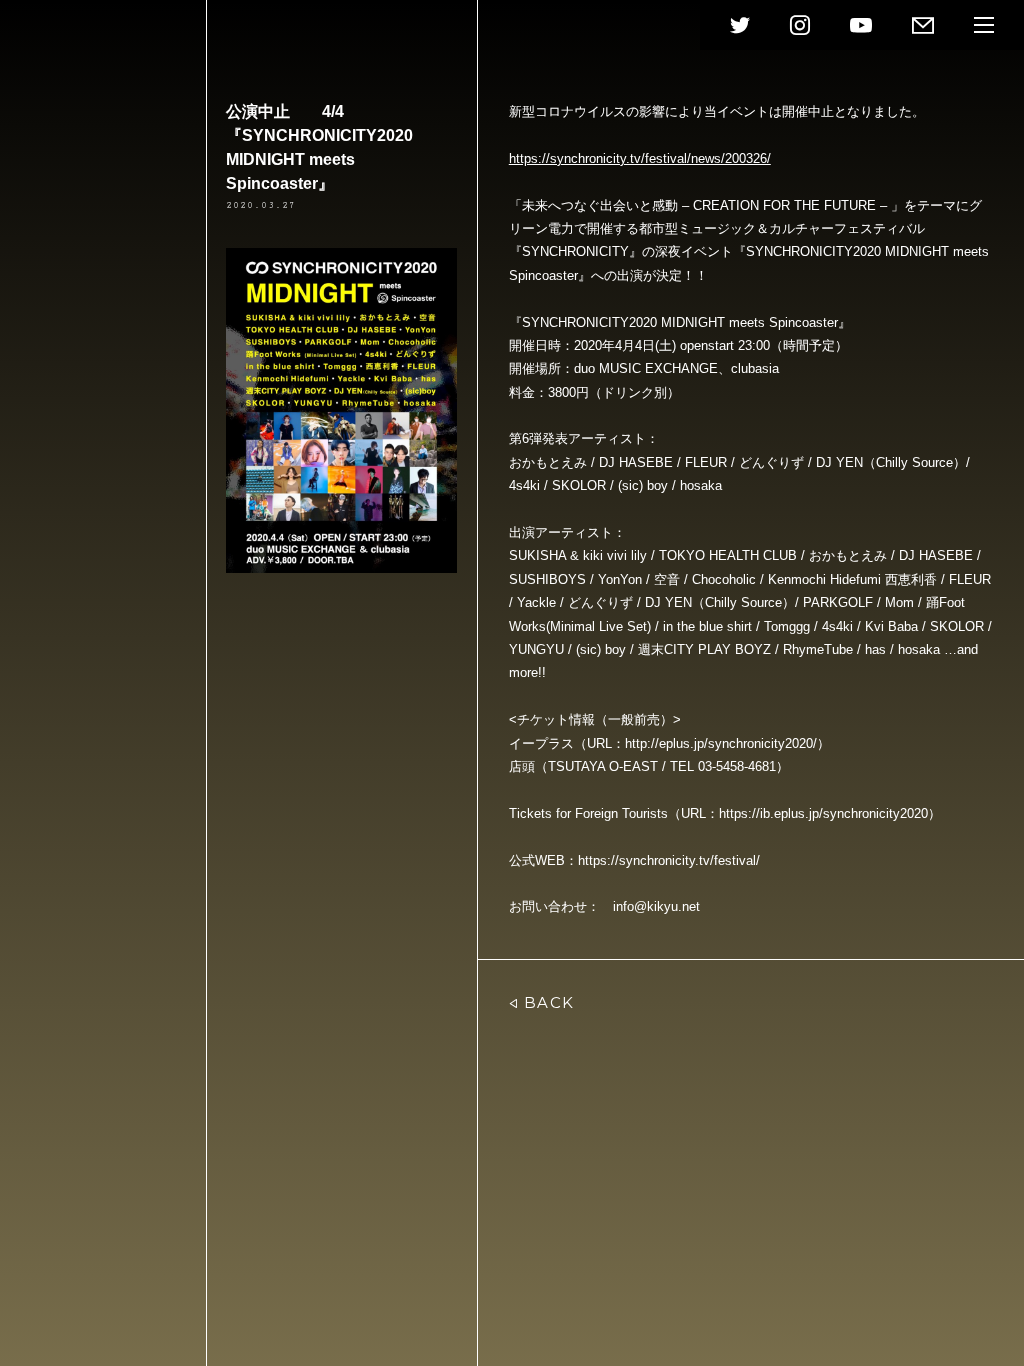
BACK (549, 1002)
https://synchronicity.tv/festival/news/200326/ (640, 158)
